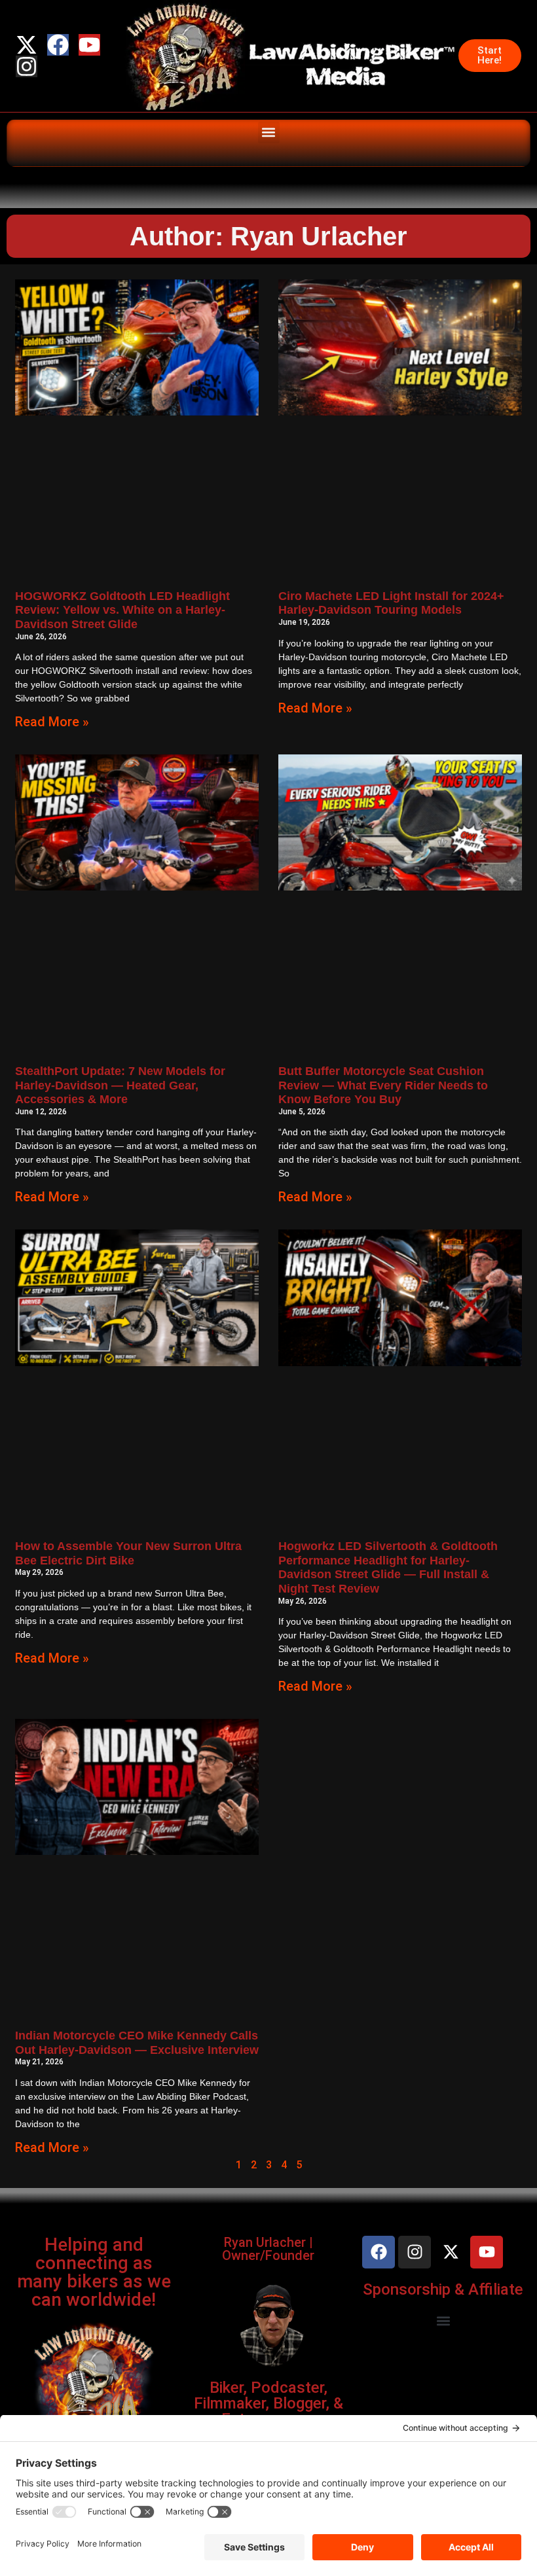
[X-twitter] (27, 45)
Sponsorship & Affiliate (443, 2289)
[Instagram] (27, 66)
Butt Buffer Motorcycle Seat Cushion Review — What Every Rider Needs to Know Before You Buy (383, 1085)
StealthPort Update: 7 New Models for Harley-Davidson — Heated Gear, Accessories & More (120, 1085)
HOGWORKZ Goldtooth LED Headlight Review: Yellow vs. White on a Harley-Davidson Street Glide (122, 610)
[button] (269, 132)
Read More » (52, 722)
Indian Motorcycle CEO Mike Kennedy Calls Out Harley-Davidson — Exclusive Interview (137, 2043)
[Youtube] (89, 45)
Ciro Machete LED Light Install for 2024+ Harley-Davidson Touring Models (391, 603)
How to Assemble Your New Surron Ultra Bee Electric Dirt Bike (128, 1553)
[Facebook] (58, 45)
